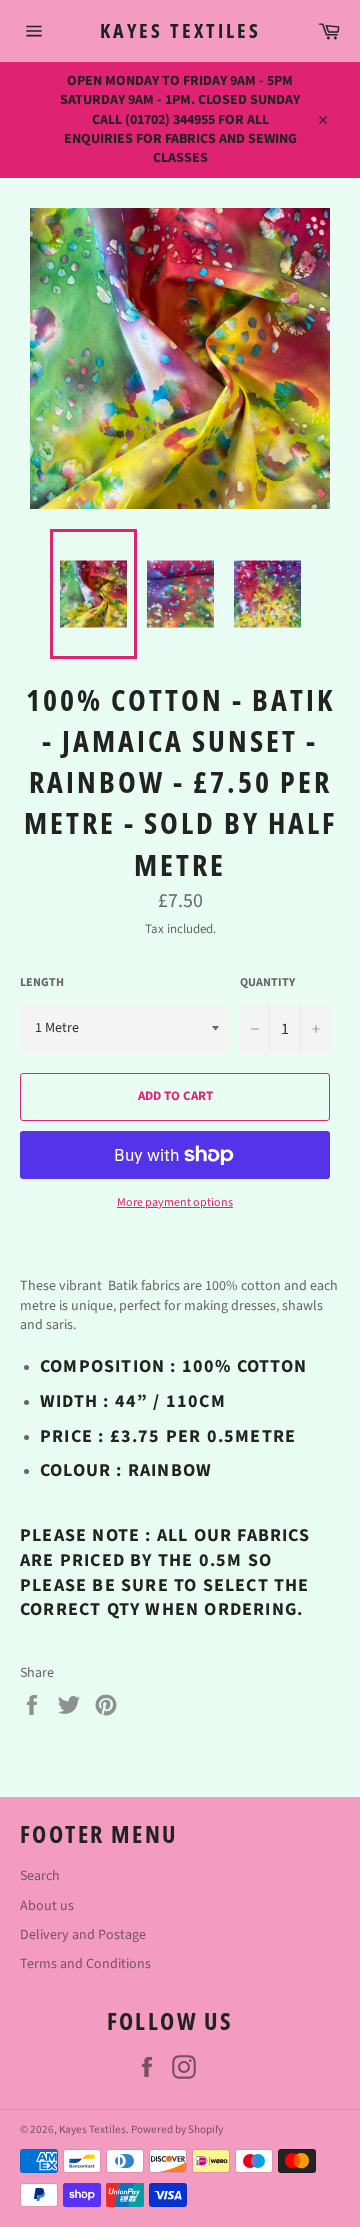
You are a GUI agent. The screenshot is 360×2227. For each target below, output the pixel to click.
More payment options (175, 1203)
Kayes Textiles (180, 30)
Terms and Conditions (85, 1964)
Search (40, 1876)
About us (47, 1906)
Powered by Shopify (177, 2129)
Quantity (267, 983)
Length (42, 983)
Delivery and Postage (83, 1935)
